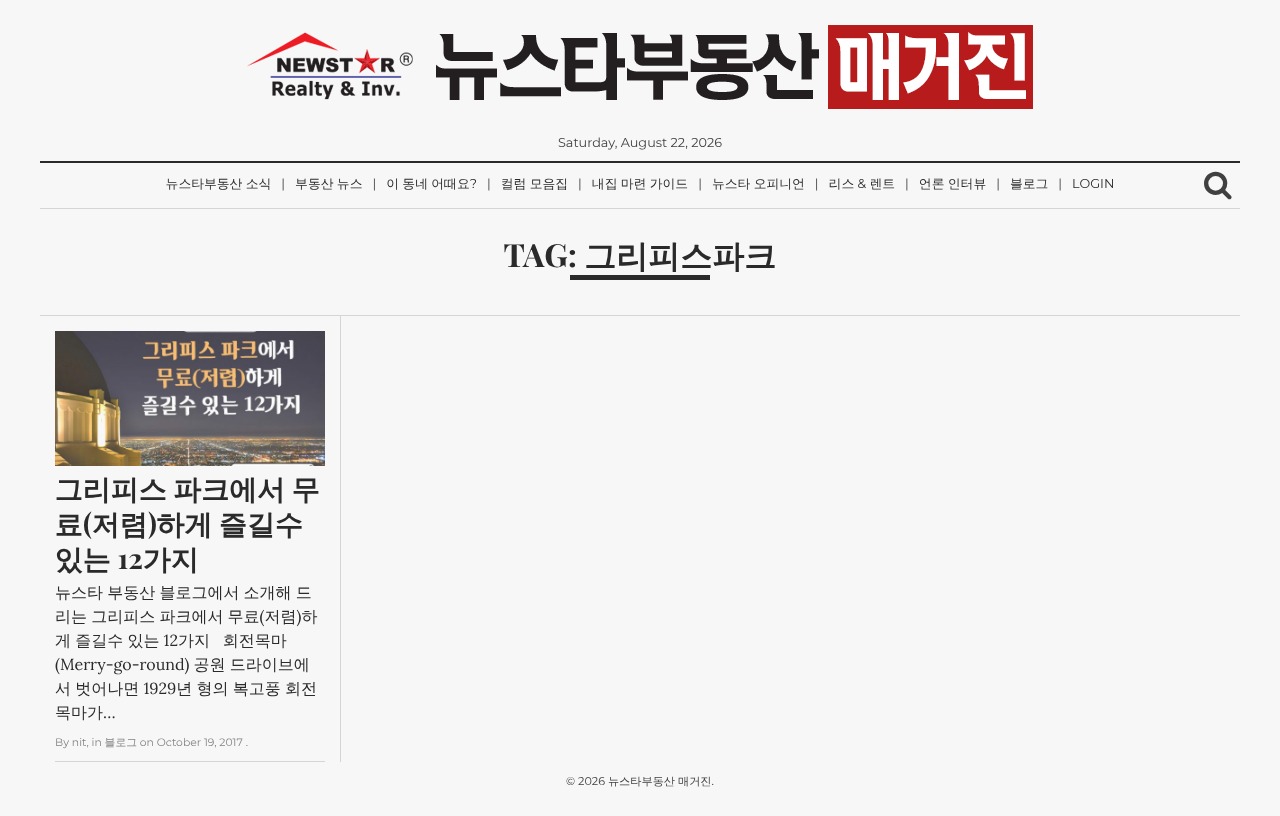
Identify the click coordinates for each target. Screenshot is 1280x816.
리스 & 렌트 (862, 184)
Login (1093, 184)
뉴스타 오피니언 (758, 184)
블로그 (1029, 184)
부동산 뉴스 (328, 184)
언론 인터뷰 (952, 184)
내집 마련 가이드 (640, 184)
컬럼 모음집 (534, 184)
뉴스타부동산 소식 (219, 184)
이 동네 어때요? (431, 184)
